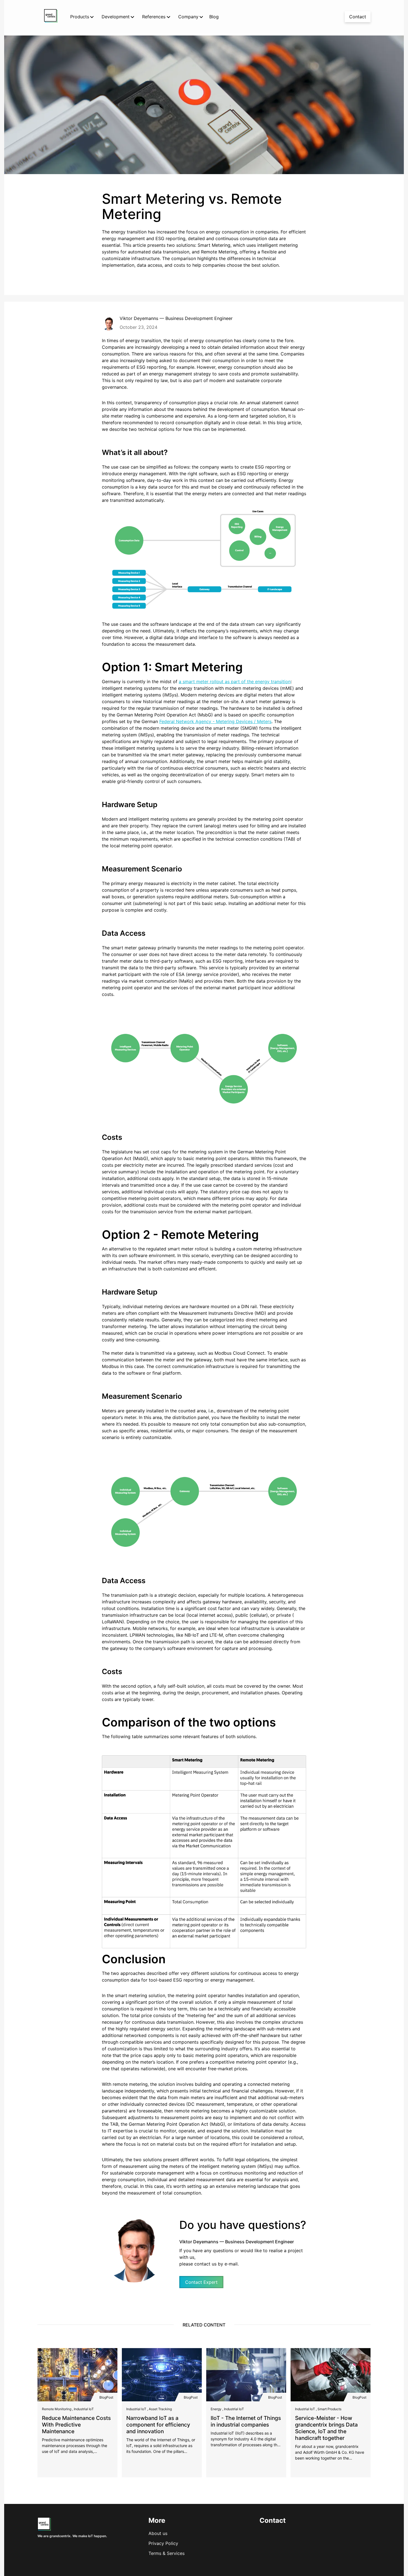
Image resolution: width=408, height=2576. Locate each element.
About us (158, 2533)
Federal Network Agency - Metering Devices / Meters (215, 721)
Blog (214, 17)
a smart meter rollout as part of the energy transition (235, 681)
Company (188, 17)
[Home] (44, 2529)
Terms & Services (167, 2553)
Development (116, 17)
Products (80, 17)
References (154, 17)
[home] (51, 17)
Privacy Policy (163, 2543)
